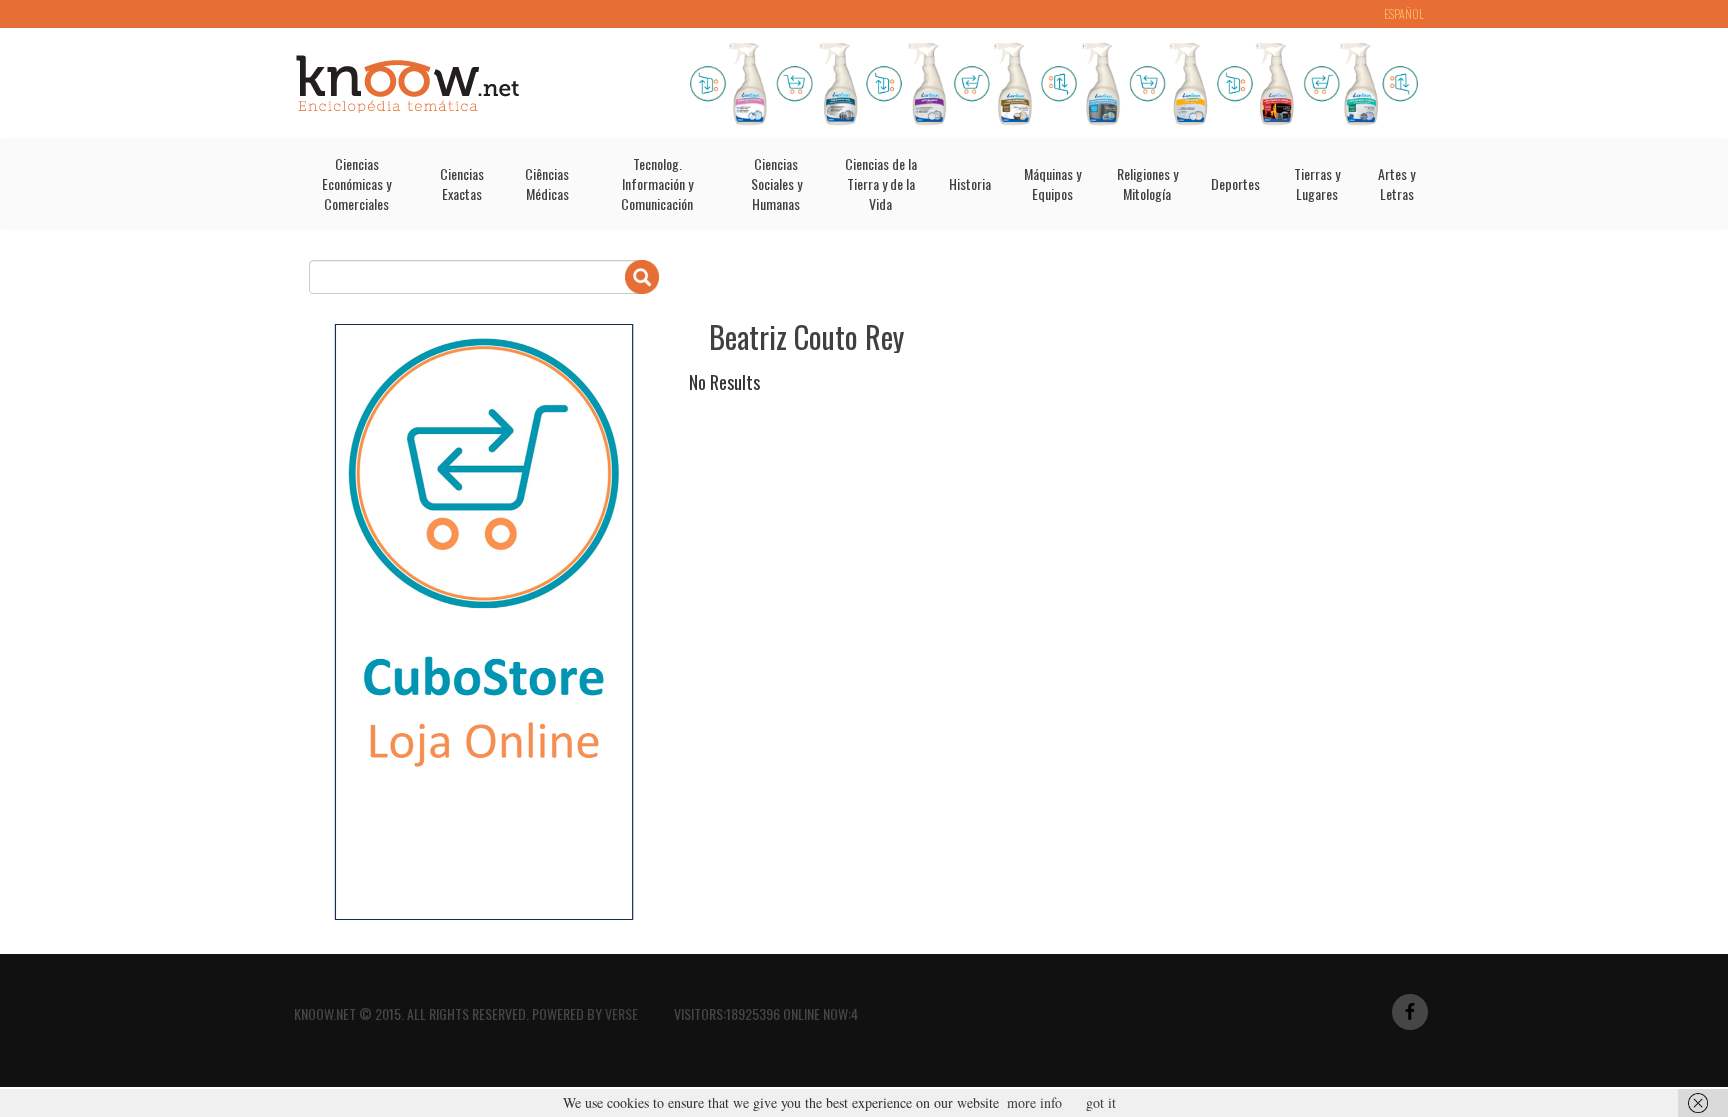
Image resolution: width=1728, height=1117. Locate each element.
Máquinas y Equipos (1052, 183)
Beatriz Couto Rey (806, 336)
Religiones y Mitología (1147, 183)
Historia (970, 183)
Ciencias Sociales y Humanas (776, 183)
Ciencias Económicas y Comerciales (356, 183)
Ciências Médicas (547, 183)
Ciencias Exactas (462, 183)
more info (1034, 1102)
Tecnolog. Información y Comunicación (657, 183)
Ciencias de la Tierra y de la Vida (881, 183)
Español (1404, 13)
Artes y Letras (1396, 183)
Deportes (1235, 183)
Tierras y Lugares (1317, 183)
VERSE (621, 1013)
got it (1101, 1102)
